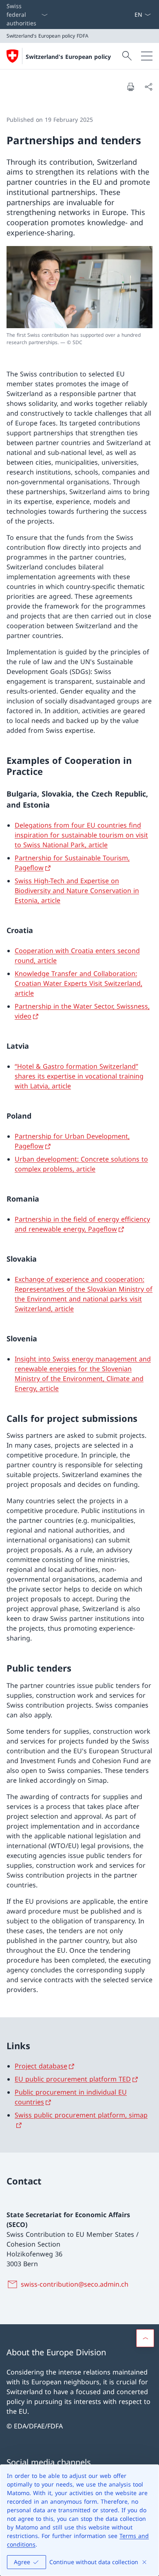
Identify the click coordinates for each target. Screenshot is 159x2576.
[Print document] (130, 87)
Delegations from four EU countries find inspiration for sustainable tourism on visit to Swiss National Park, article (81, 835)
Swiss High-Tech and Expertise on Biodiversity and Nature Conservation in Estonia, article (77, 891)
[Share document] (148, 87)
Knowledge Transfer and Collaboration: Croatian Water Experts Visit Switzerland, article (78, 983)
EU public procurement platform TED (73, 2079)
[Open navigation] (147, 56)
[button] (145, 2338)
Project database (41, 2066)
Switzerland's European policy (68, 57)
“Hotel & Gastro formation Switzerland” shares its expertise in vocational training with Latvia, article (79, 1076)
